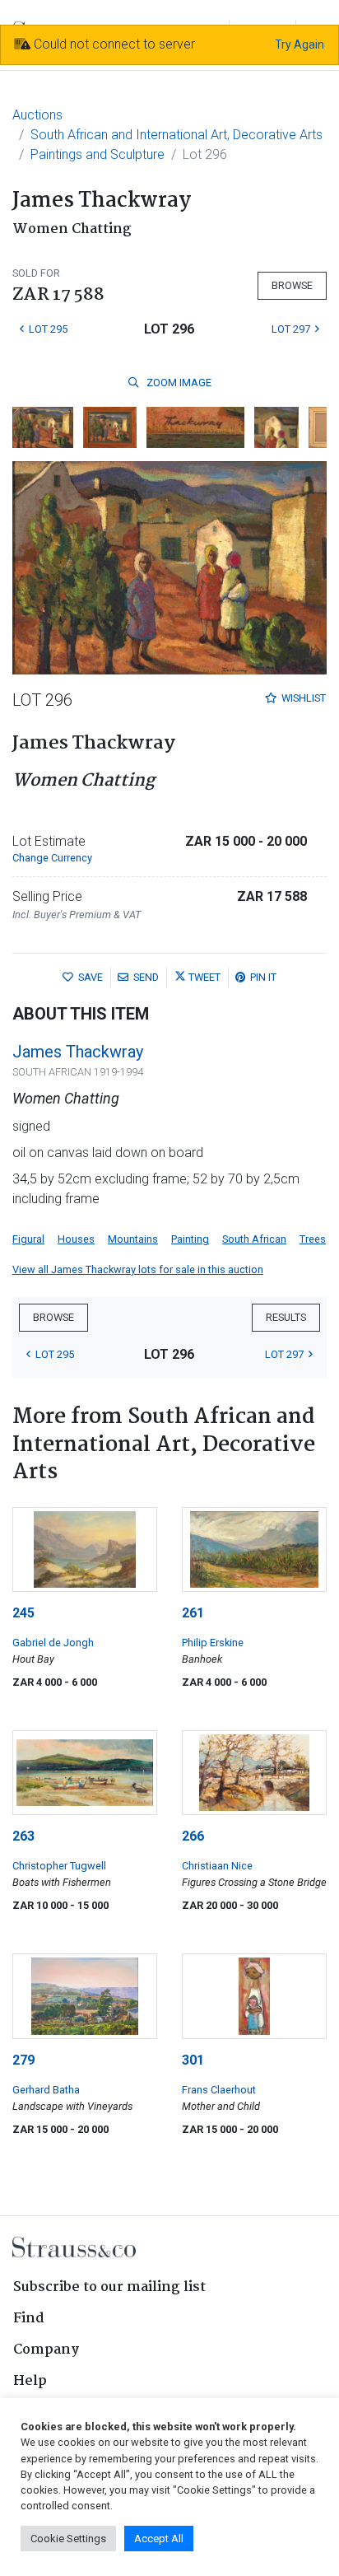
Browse (292, 285)
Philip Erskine (213, 1643)
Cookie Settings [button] (68, 2539)
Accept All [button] (159, 2539)
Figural (28, 1239)
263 (23, 1836)
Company (46, 2350)
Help (30, 2381)
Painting (190, 1239)
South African (254, 1239)
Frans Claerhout (219, 2090)
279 (23, 2060)
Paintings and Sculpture (98, 154)
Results (286, 1317)
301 (193, 2060)
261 (193, 1613)
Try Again (300, 44)
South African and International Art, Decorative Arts (176, 135)
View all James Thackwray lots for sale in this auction (138, 1269)
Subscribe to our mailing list (109, 2287)
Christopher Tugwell (59, 1866)
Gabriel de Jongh (53, 1643)
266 (193, 1836)
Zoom (178, 383)
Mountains (133, 1239)
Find (29, 2319)
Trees (313, 1239)
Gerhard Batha (46, 2090)
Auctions (37, 115)
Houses (76, 1239)
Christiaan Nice (217, 1866)
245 (23, 1613)
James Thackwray (78, 1052)
